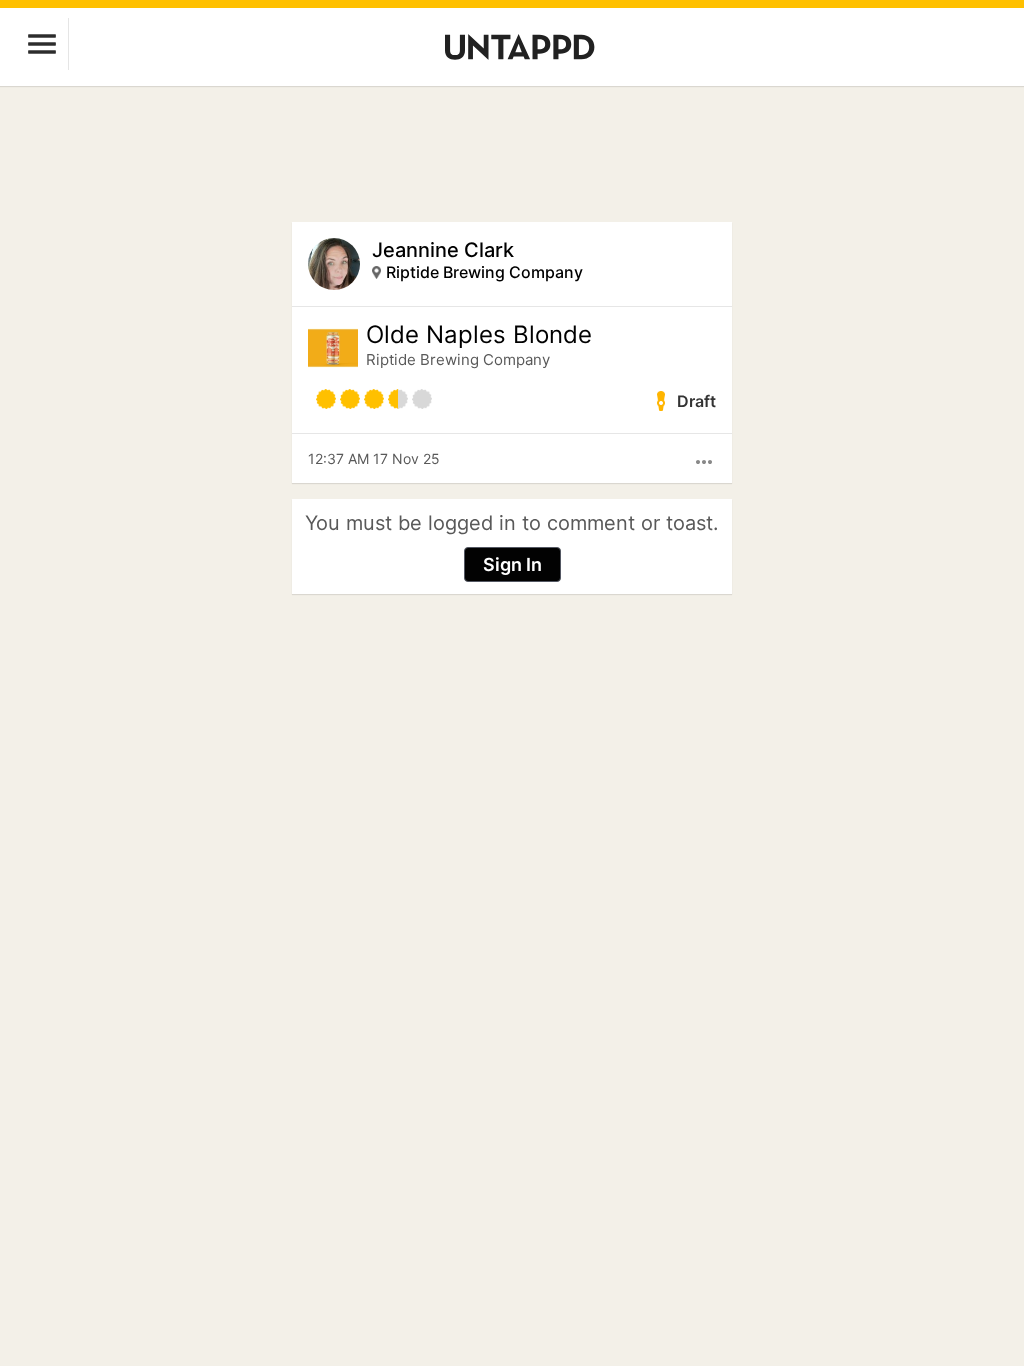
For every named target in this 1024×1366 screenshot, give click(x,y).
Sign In (512, 564)
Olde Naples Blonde (479, 335)
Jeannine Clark (443, 250)
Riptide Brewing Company (484, 272)
